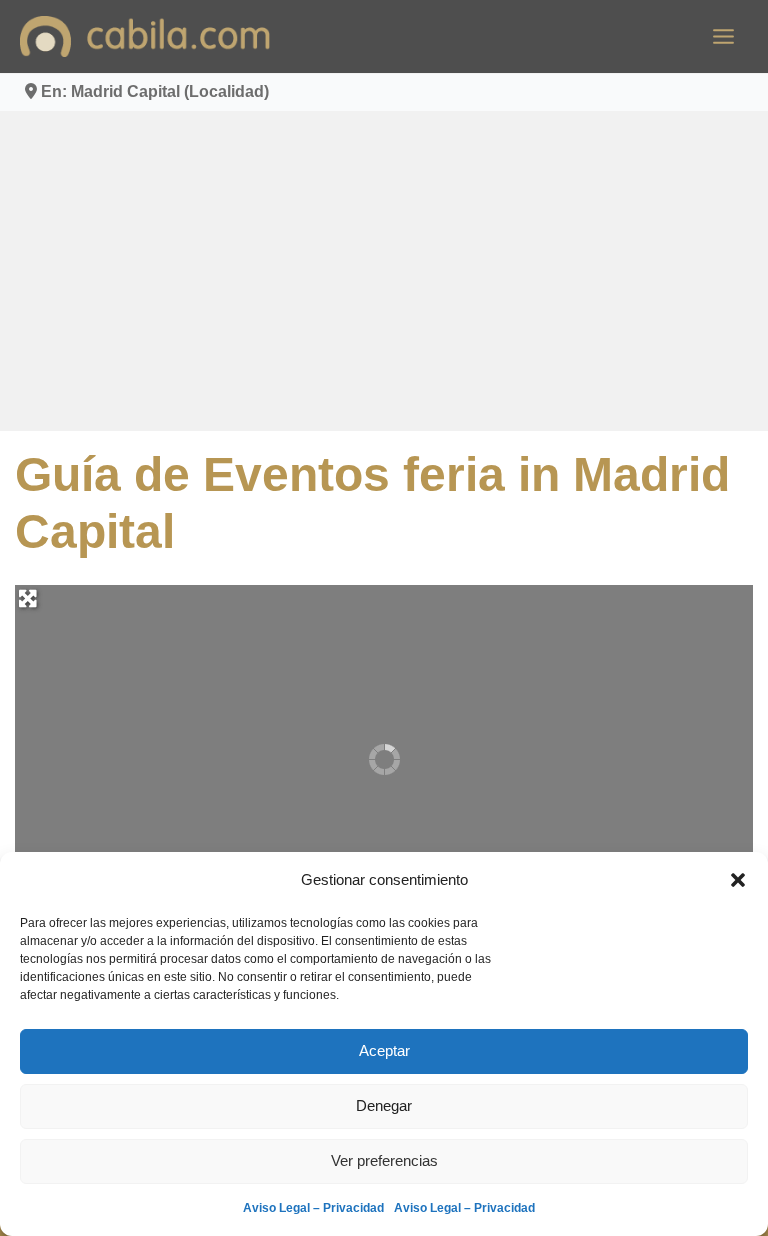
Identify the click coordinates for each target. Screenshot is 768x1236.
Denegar (384, 1105)
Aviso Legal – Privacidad (313, 1208)
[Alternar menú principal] (723, 36)
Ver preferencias (384, 1160)
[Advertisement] (384, 271)
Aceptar (384, 1050)
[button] (738, 880)
